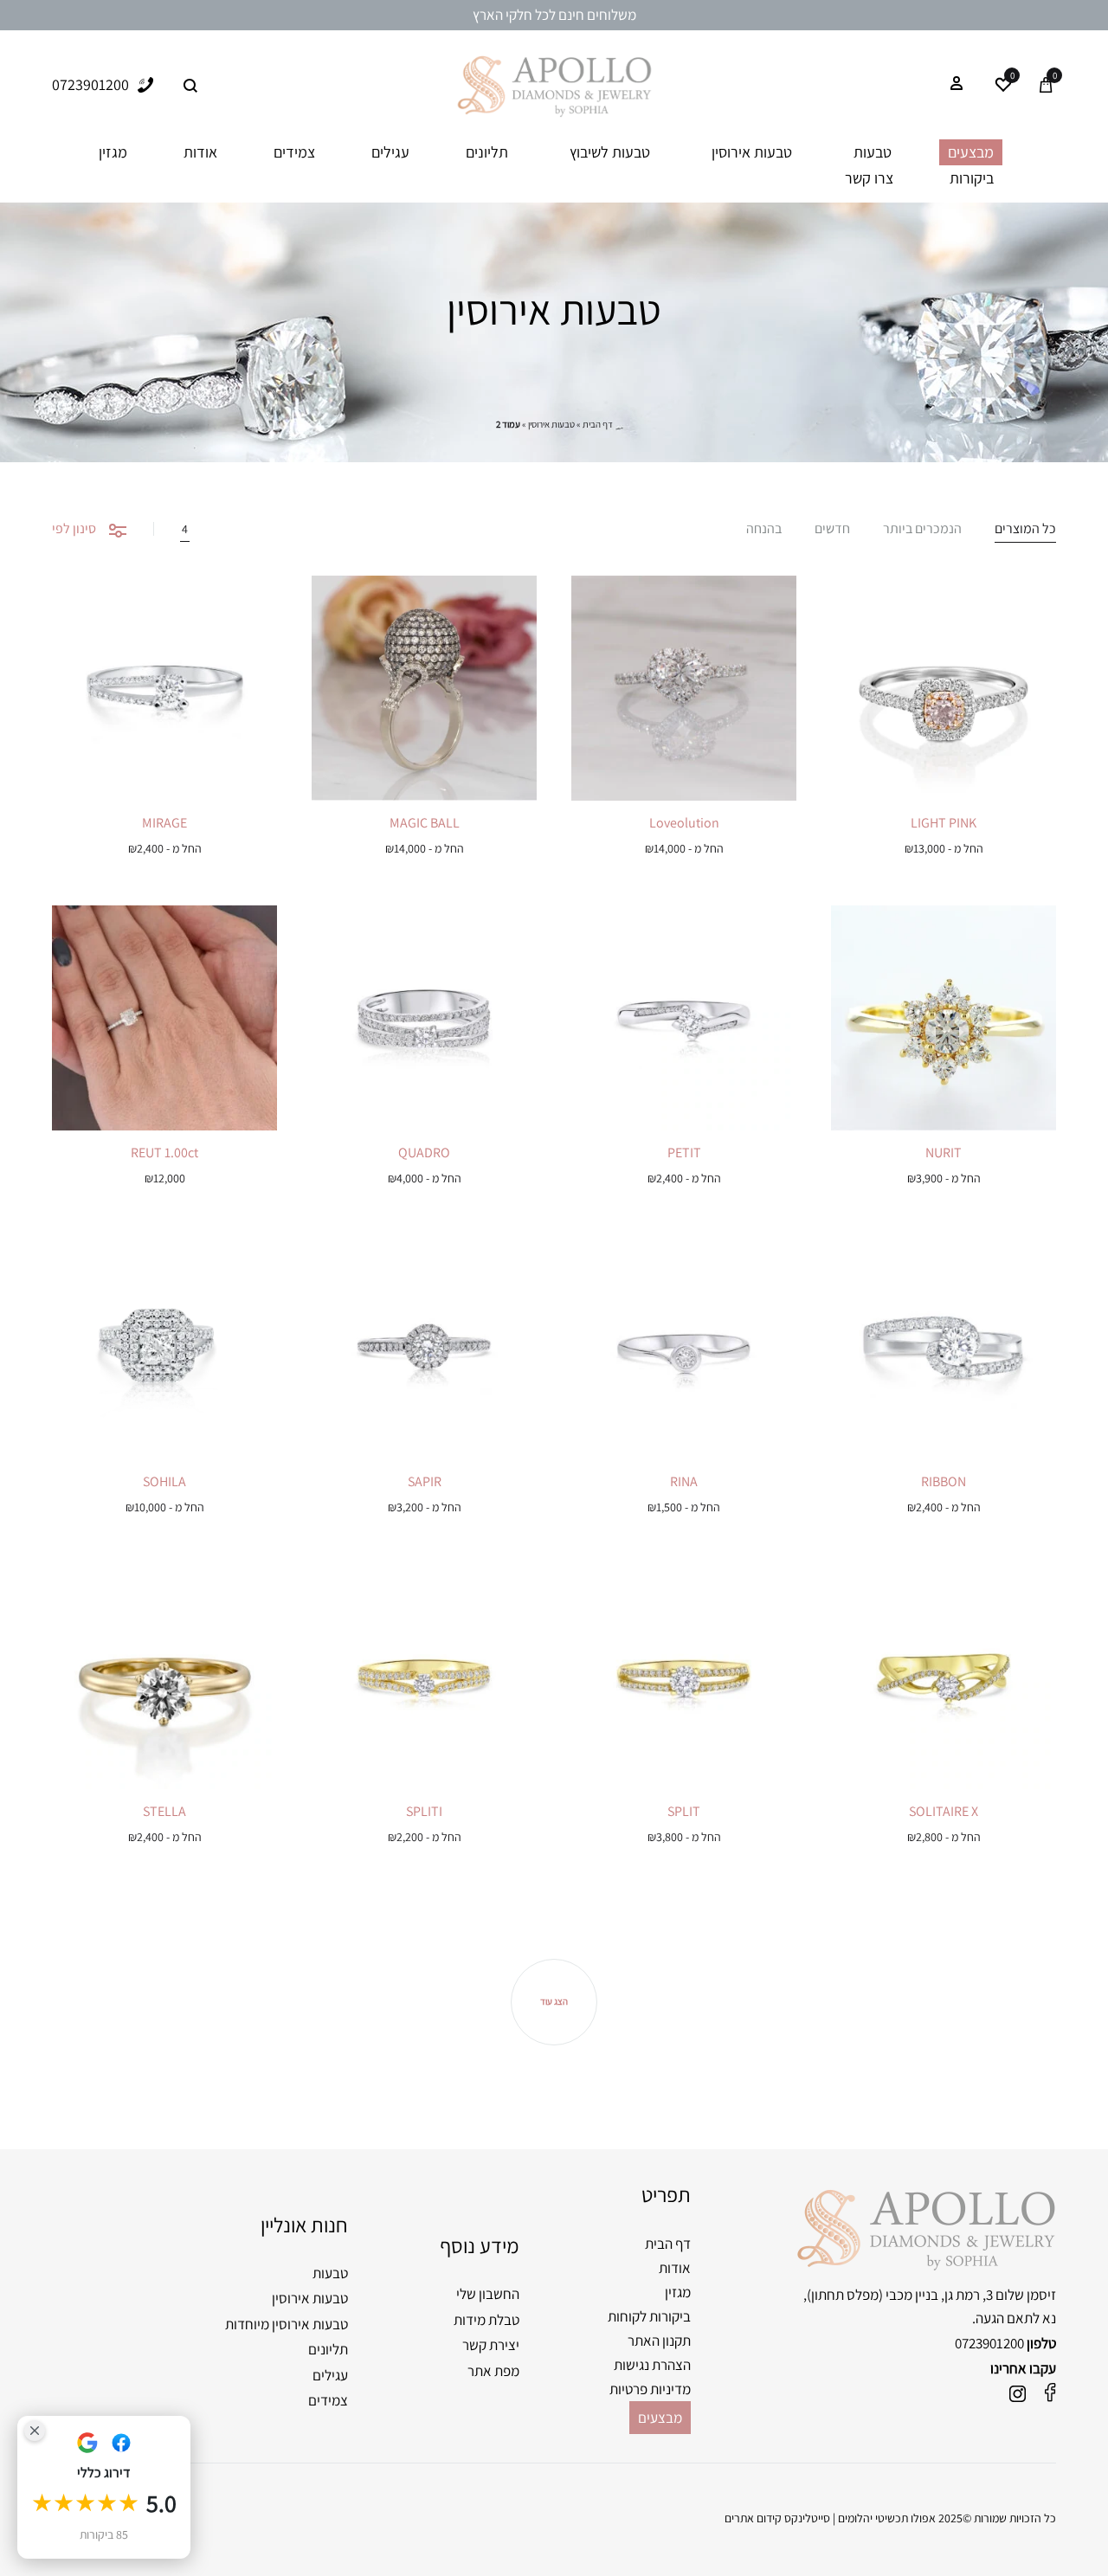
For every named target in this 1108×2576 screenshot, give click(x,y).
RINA (684, 1481)
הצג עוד (554, 2001)
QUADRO (424, 1153)
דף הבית (598, 424)
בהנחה (764, 530)
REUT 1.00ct (164, 1153)
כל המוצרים (1025, 530)
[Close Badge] (35, 2431)
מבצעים (971, 152)
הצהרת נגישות (652, 2365)
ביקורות (972, 178)
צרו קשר (869, 178)
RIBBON (944, 1481)
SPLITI (424, 1811)
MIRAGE (164, 823)
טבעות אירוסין (752, 152)
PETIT (684, 1153)
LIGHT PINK (944, 823)
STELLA (164, 1811)
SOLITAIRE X (944, 1811)
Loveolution (684, 823)
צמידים (294, 152)
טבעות (873, 152)
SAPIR (425, 1481)
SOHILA (164, 1481)
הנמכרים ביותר (922, 530)
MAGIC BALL (425, 823)
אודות (200, 152)
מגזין (113, 152)
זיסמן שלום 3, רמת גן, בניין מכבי (971, 2295)
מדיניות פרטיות (650, 2389)
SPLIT (684, 1811)
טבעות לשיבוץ (610, 152)
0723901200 (989, 2343)
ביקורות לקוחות (649, 2316)
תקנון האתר (659, 2341)
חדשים (832, 530)
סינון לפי (74, 528)
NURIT (944, 1153)
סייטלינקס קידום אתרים (777, 2518)
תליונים (487, 152)
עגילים (390, 152)
